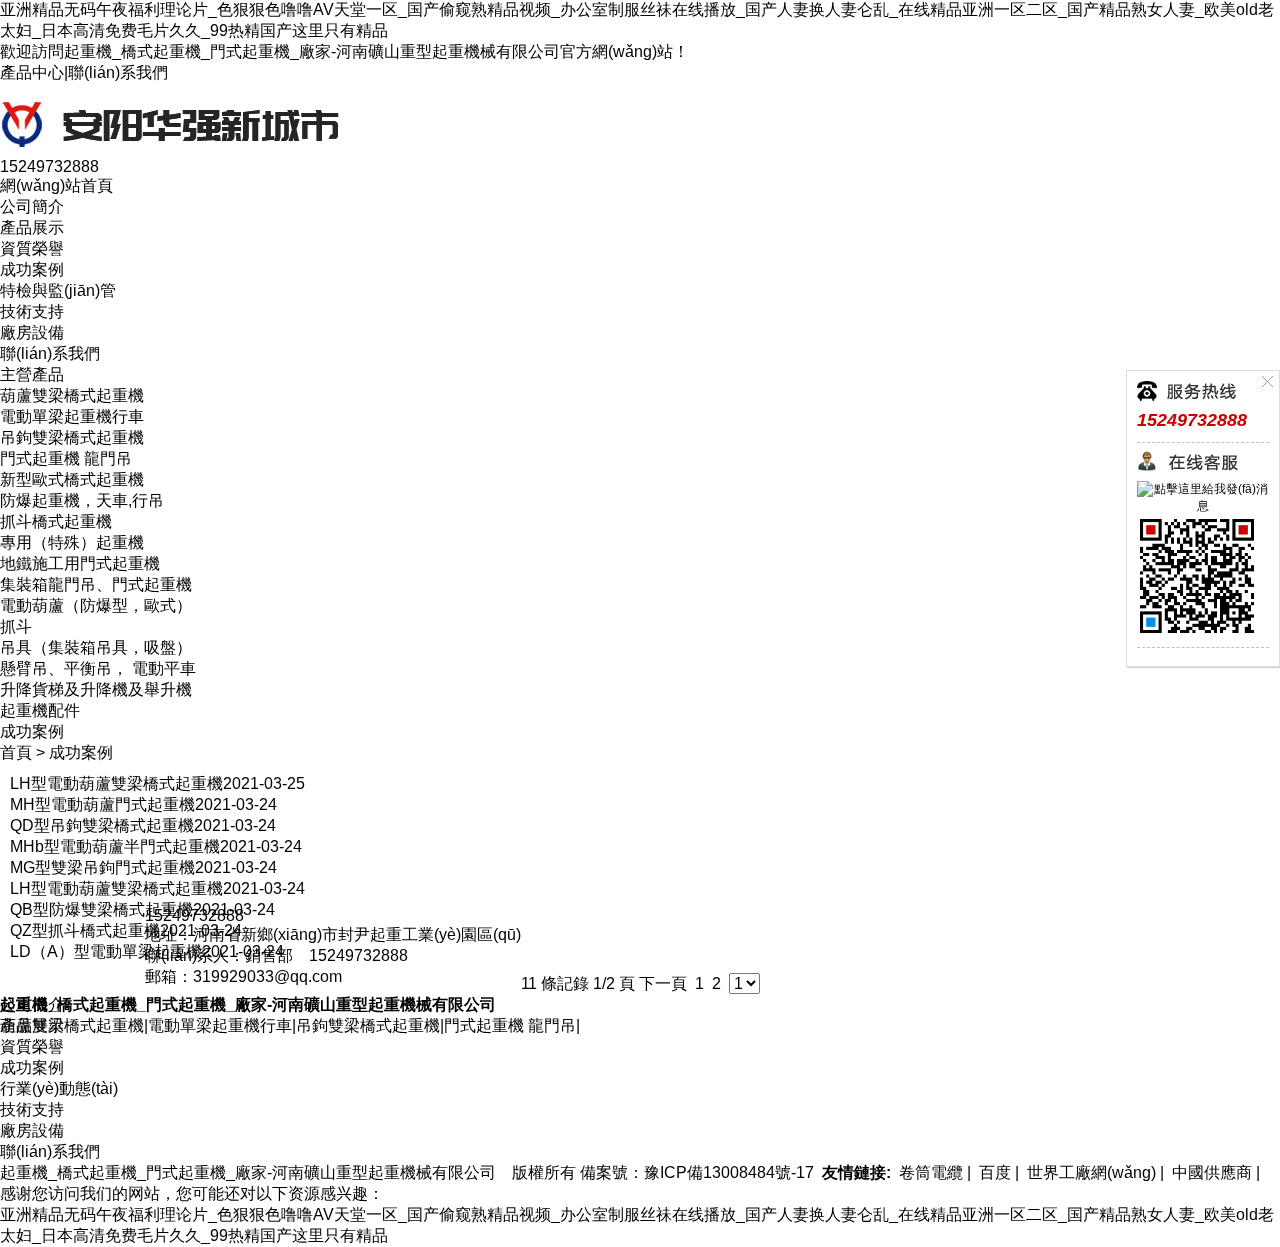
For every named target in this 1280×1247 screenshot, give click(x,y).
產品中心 (32, 72)
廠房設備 (32, 332)
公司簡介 (32, 206)
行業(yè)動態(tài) (59, 1088)
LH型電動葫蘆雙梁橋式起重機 (116, 783)
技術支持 (32, 311)
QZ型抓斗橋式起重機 (85, 930)
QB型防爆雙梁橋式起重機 (101, 909)
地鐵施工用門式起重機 (80, 563)
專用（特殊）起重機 (72, 542)
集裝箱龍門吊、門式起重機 (96, 584)
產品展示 (32, 227)
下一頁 (663, 983)
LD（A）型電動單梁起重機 (106, 951)
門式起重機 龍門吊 (66, 458)
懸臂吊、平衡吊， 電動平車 (98, 668)
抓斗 (16, 626)
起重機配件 (40, 710)
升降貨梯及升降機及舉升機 (96, 689)
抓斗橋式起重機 (56, 521)
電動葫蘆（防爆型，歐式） (96, 605)
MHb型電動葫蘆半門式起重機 (115, 846)
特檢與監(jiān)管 (58, 290)
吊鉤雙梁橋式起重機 (72, 437)
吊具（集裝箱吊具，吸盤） (96, 647)
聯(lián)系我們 (118, 72)
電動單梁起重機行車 (72, 416)
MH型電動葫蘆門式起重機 (102, 804)
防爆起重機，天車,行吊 (82, 500)
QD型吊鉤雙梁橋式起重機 (102, 825)
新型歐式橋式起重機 (72, 479)
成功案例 (32, 269)
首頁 (16, 752)
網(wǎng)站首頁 (56, 185)
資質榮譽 (32, 248)
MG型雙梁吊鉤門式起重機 (102, 867)
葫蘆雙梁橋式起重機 (72, 395)
